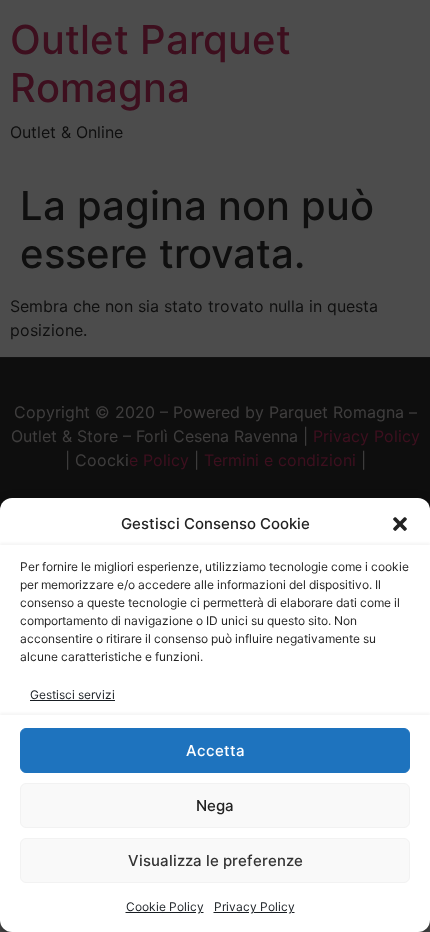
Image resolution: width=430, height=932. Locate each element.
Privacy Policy (254, 906)
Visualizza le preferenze (215, 860)
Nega (215, 805)
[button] (400, 524)
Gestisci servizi (72, 694)
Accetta (215, 750)
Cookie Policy (165, 906)
